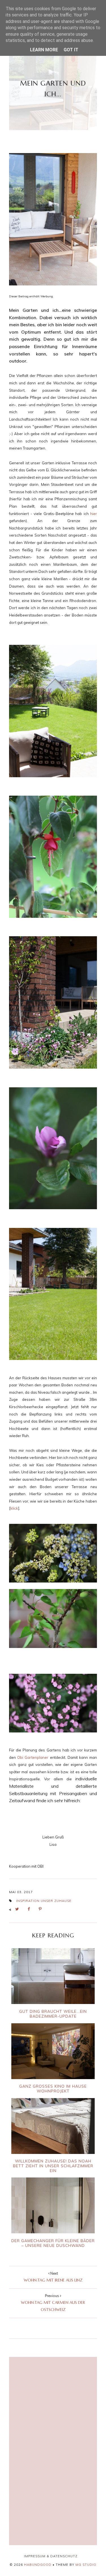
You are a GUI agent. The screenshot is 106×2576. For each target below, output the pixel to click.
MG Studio (86, 2565)
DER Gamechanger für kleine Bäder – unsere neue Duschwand (53, 2243)
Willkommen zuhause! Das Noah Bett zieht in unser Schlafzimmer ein (53, 2166)
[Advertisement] (53, 2395)
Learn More (44, 50)
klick (14, 1508)
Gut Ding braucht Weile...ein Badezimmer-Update (53, 2013)
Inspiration (28, 1901)
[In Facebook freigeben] (30, 1909)
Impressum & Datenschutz (51, 2556)
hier (94, 514)
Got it (71, 50)
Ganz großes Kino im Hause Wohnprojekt (53, 2088)
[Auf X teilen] (19, 1909)
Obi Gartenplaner (33, 1757)
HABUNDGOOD (38, 2565)
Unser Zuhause (56, 1901)
